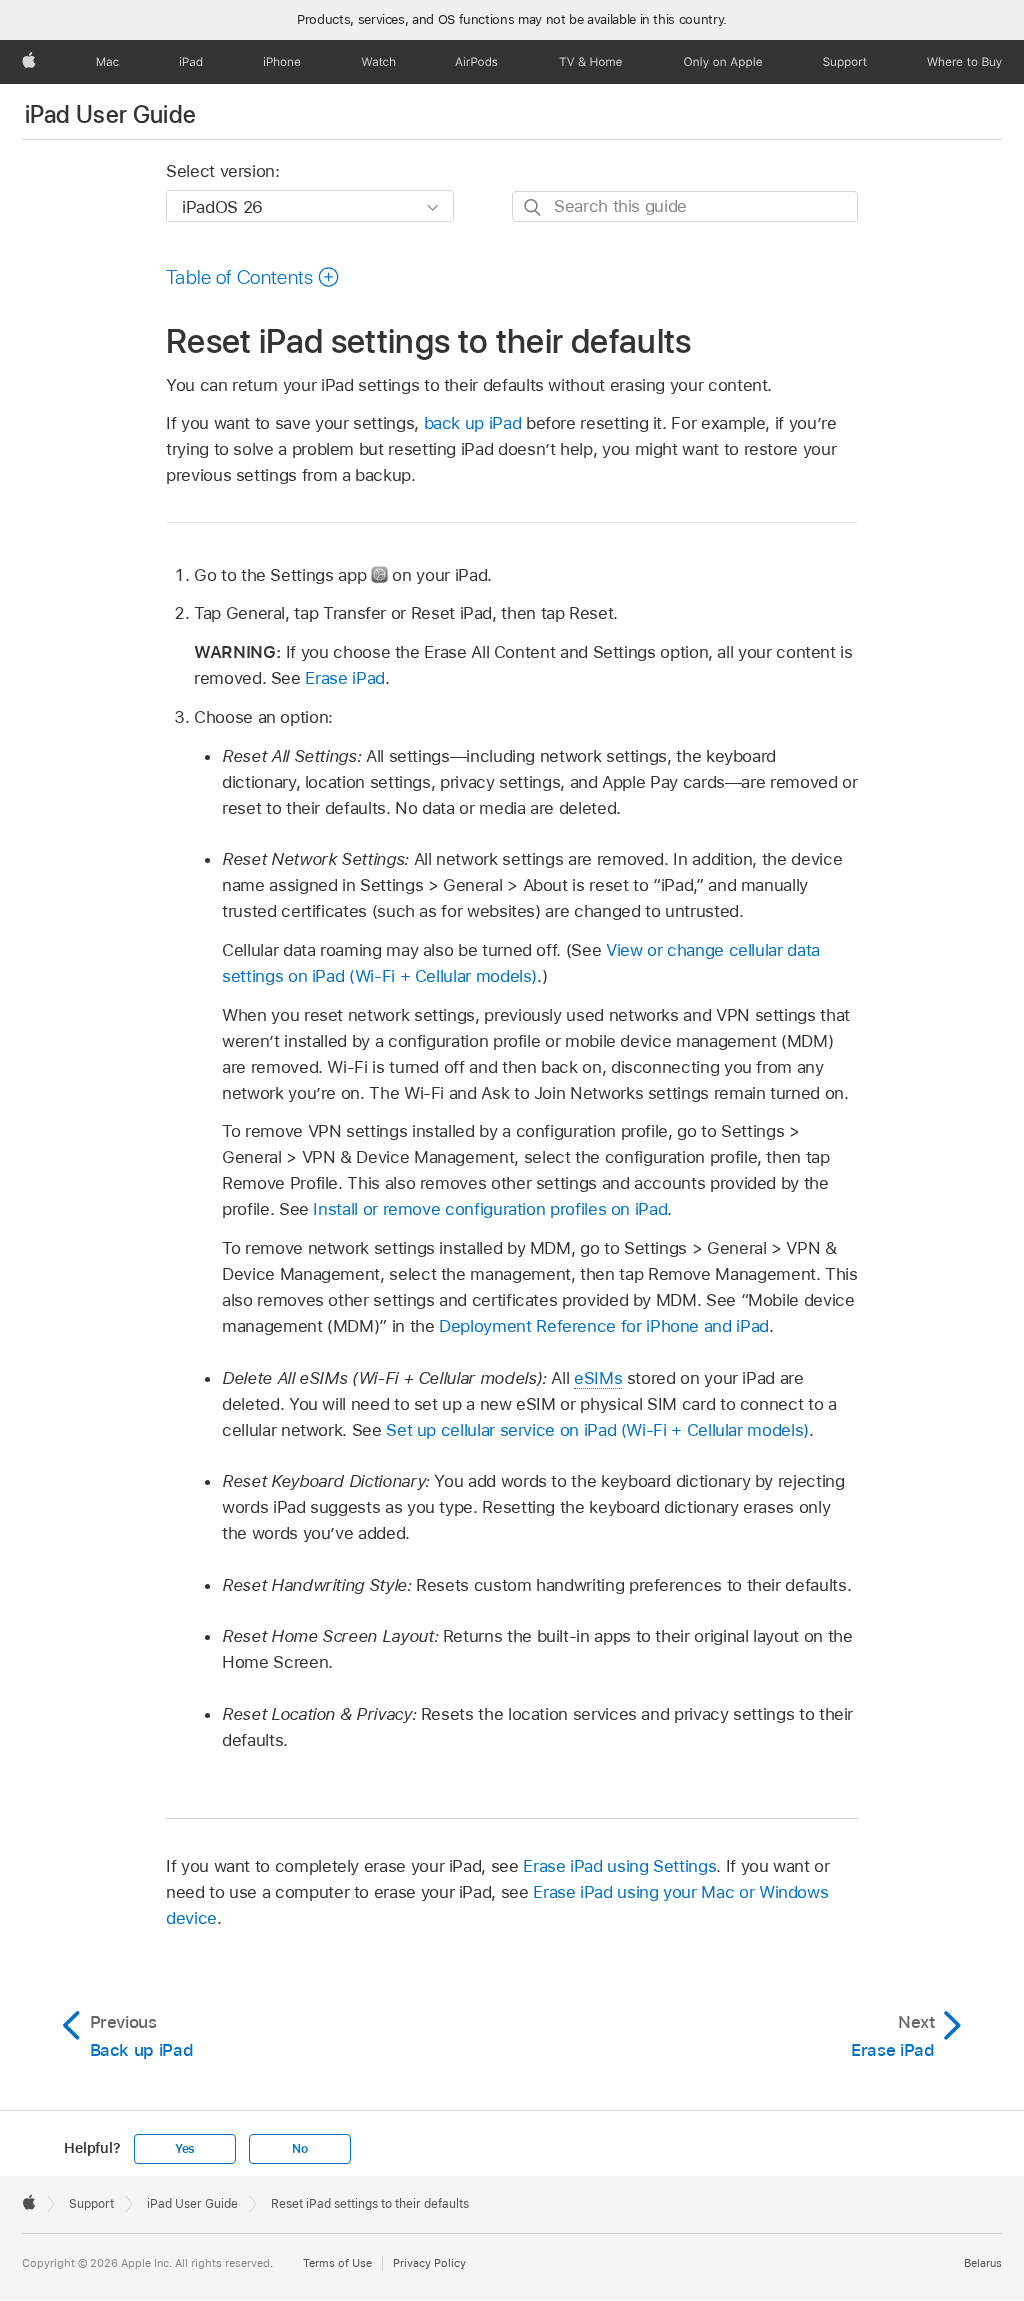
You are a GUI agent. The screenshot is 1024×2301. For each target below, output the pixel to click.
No (300, 2149)
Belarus (983, 2263)
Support (91, 2204)
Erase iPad (344, 678)
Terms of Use (337, 2263)
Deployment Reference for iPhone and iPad (604, 1326)
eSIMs (598, 1378)
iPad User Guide (110, 114)
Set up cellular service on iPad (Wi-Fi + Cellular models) (597, 1430)
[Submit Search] (533, 207)
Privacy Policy (429, 2263)
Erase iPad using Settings (619, 1866)
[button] (253, 277)
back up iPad (473, 423)
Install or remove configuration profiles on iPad (490, 1209)
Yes (185, 2149)
